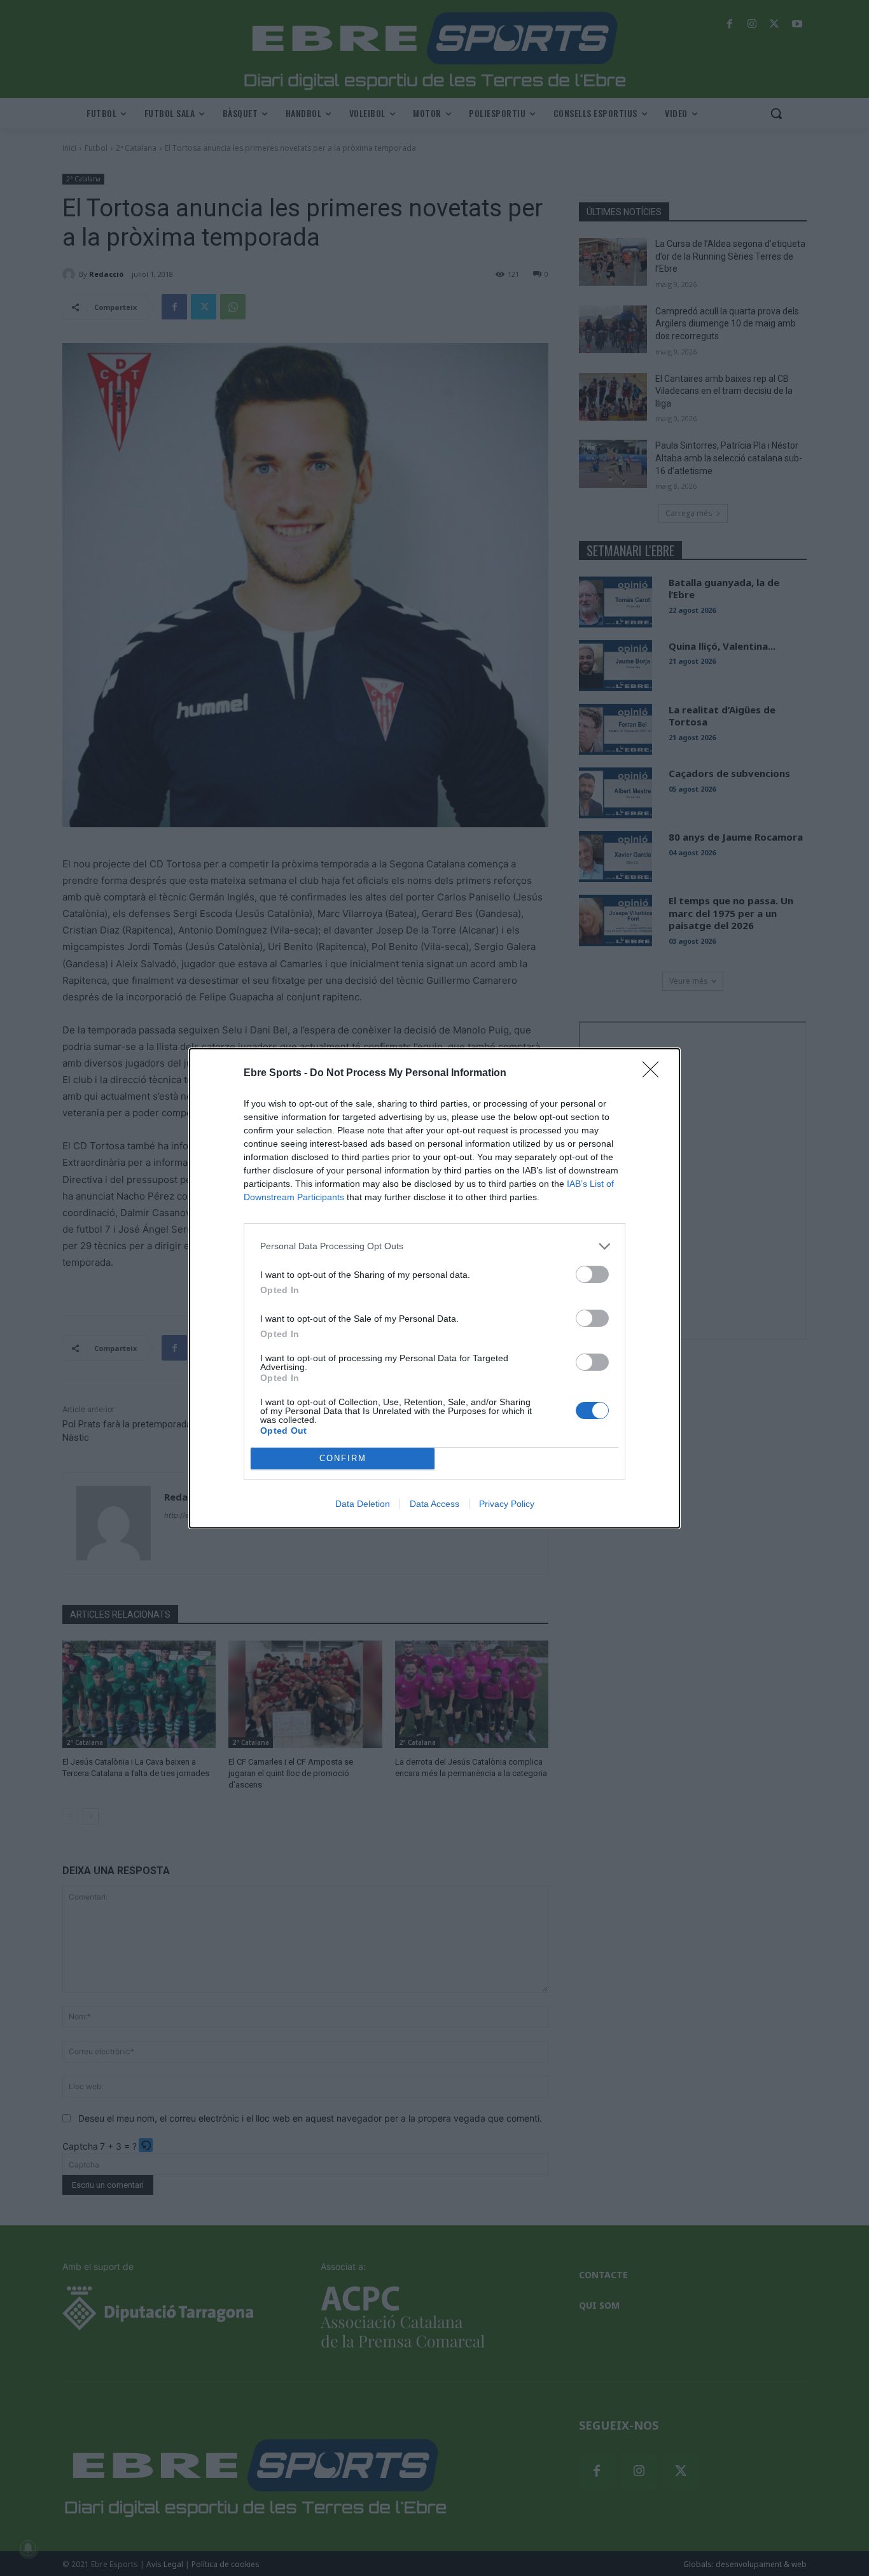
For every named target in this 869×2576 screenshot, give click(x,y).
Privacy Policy (507, 1504)
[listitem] (434, 1246)
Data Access (434, 1504)
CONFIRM (343, 1458)
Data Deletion (363, 1504)
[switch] (592, 1274)
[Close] (655, 1074)
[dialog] (434, 1288)
